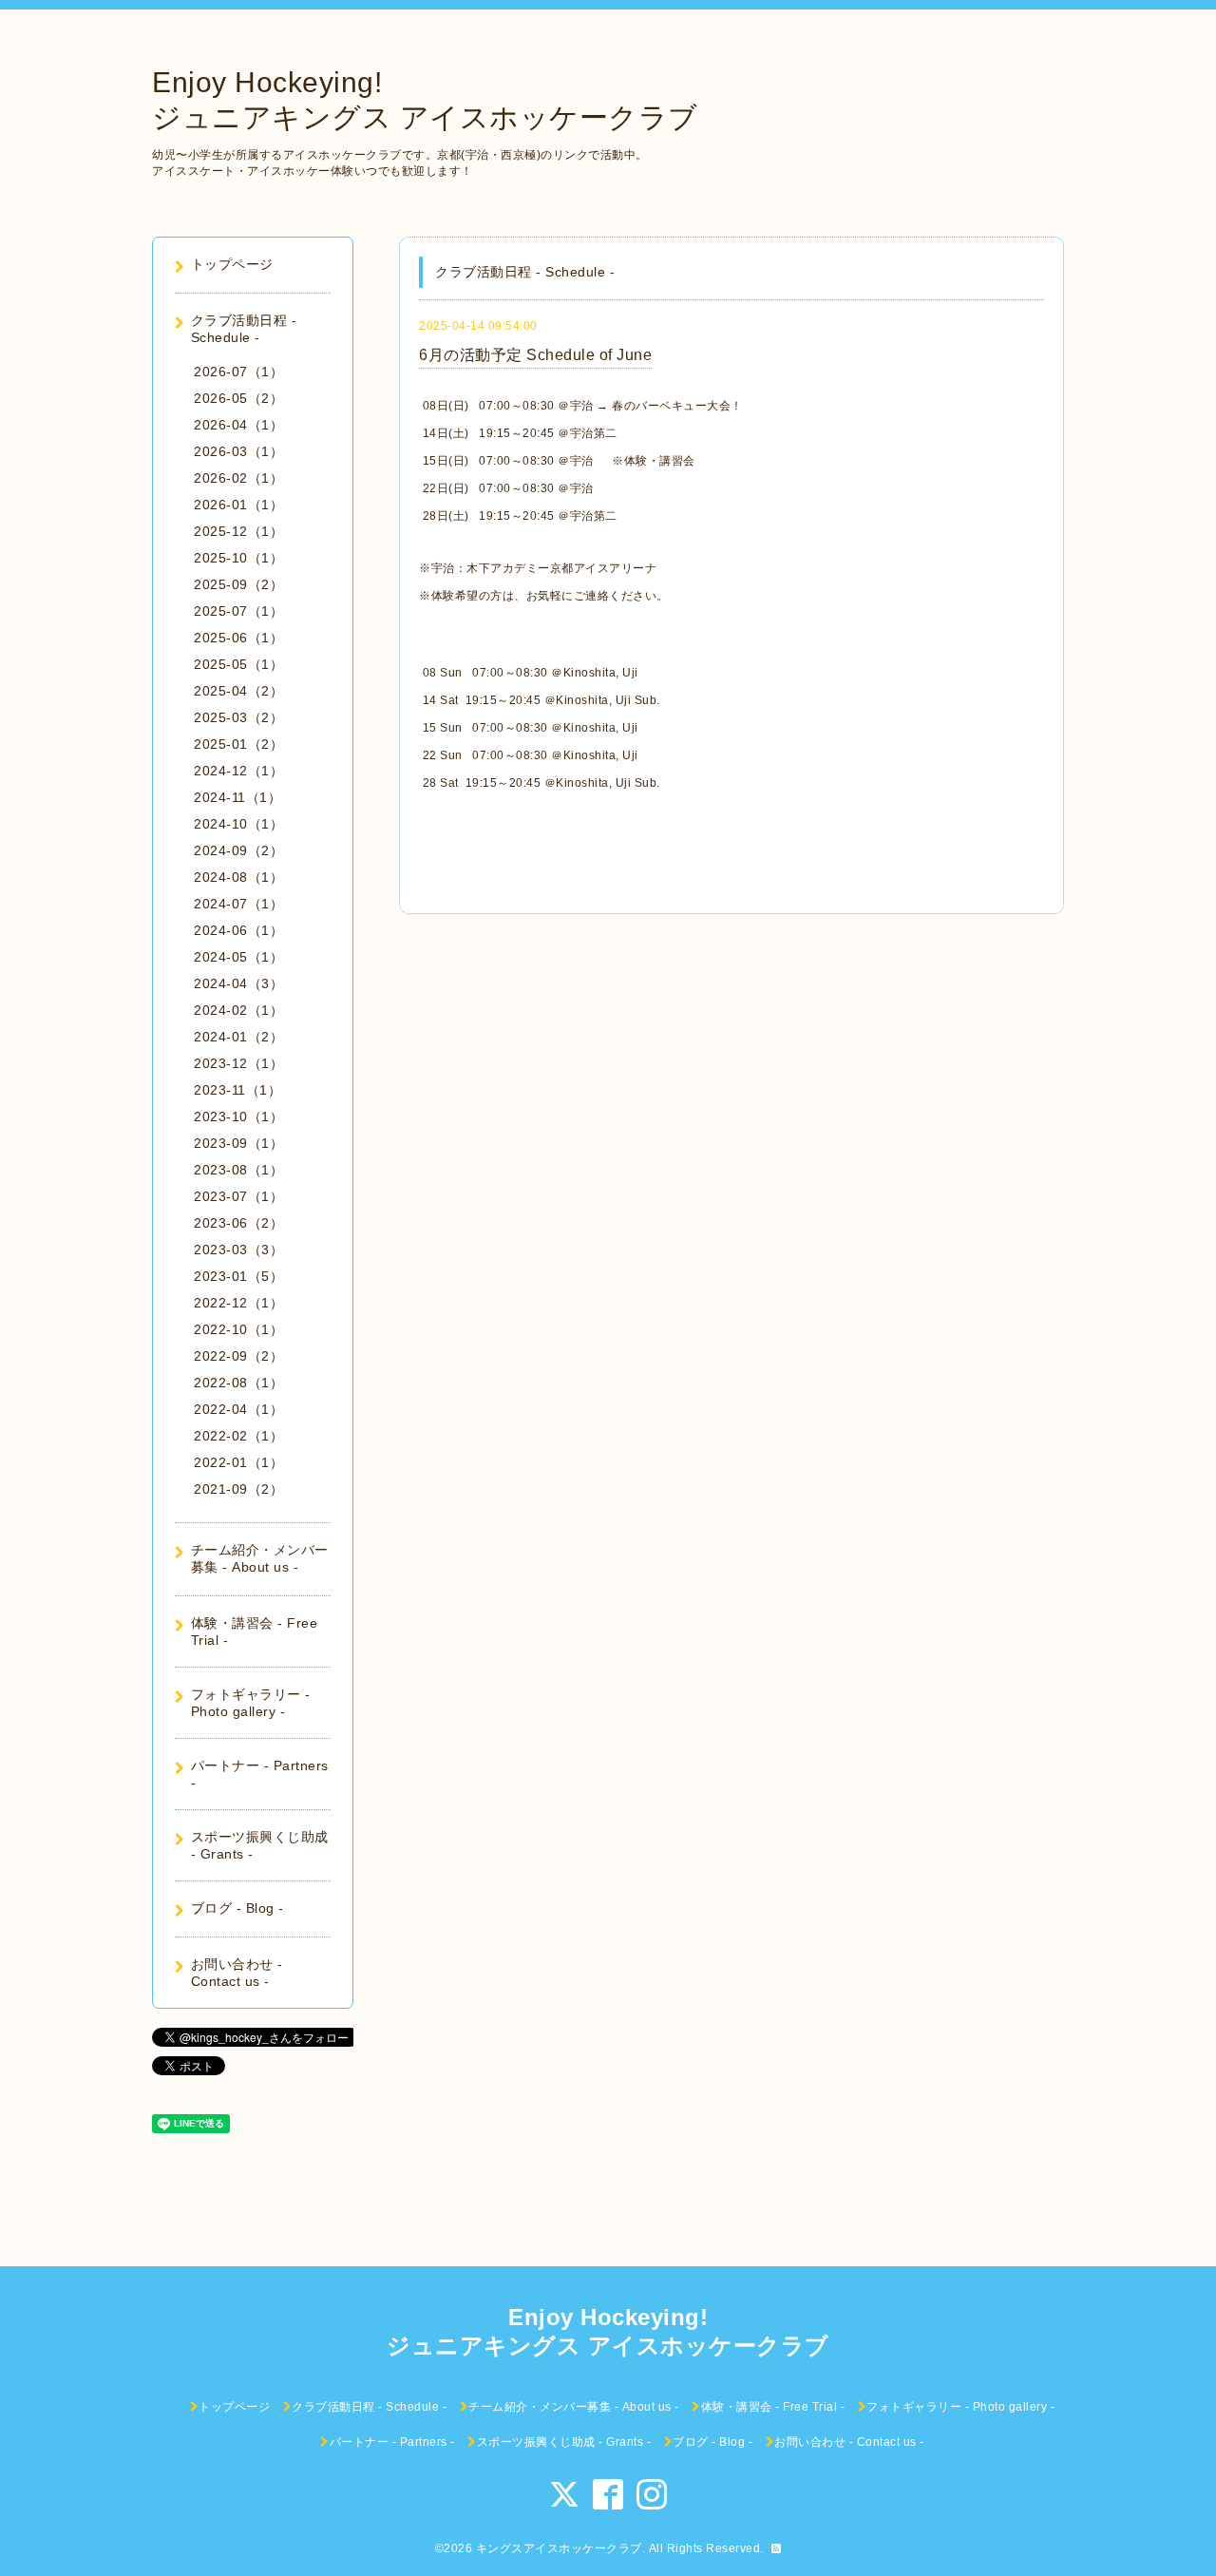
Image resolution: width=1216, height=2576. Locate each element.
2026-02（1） (238, 478)
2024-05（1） (238, 957)
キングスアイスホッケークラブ (559, 2548)
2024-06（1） (238, 930)
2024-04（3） (238, 983)
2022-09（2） (238, 1356)
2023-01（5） (238, 1276)
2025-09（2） (238, 584)
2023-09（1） (238, 1143)
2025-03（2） (238, 717)
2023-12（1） (238, 1063)
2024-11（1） (237, 797)
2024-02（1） (238, 1010)
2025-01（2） (238, 744)
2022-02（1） (238, 1436)
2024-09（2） (238, 850)
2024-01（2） (238, 1037)
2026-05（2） (238, 398)
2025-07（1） (238, 611)
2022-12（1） (238, 1303)
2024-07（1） (238, 904)
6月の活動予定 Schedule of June (535, 355)
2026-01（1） (238, 505)
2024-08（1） (238, 877)
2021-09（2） (238, 1489)
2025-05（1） (238, 664)
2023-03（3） (238, 1250)
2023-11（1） (237, 1090)
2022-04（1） (238, 1409)
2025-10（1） (238, 558)
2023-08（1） (238, 1170)
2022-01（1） (238, 1462)
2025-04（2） (238, 691)
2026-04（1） (238, 425)
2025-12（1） (238, 531)
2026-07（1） (238, 372)
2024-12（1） (238, 771)
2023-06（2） (238, 1223)
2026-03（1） (238, 451)
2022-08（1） (238, 1383)
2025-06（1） (238, 638)
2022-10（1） (238, 1329)
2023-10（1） (238, 1116)
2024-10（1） (238, 824)
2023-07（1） (238, 1196)
